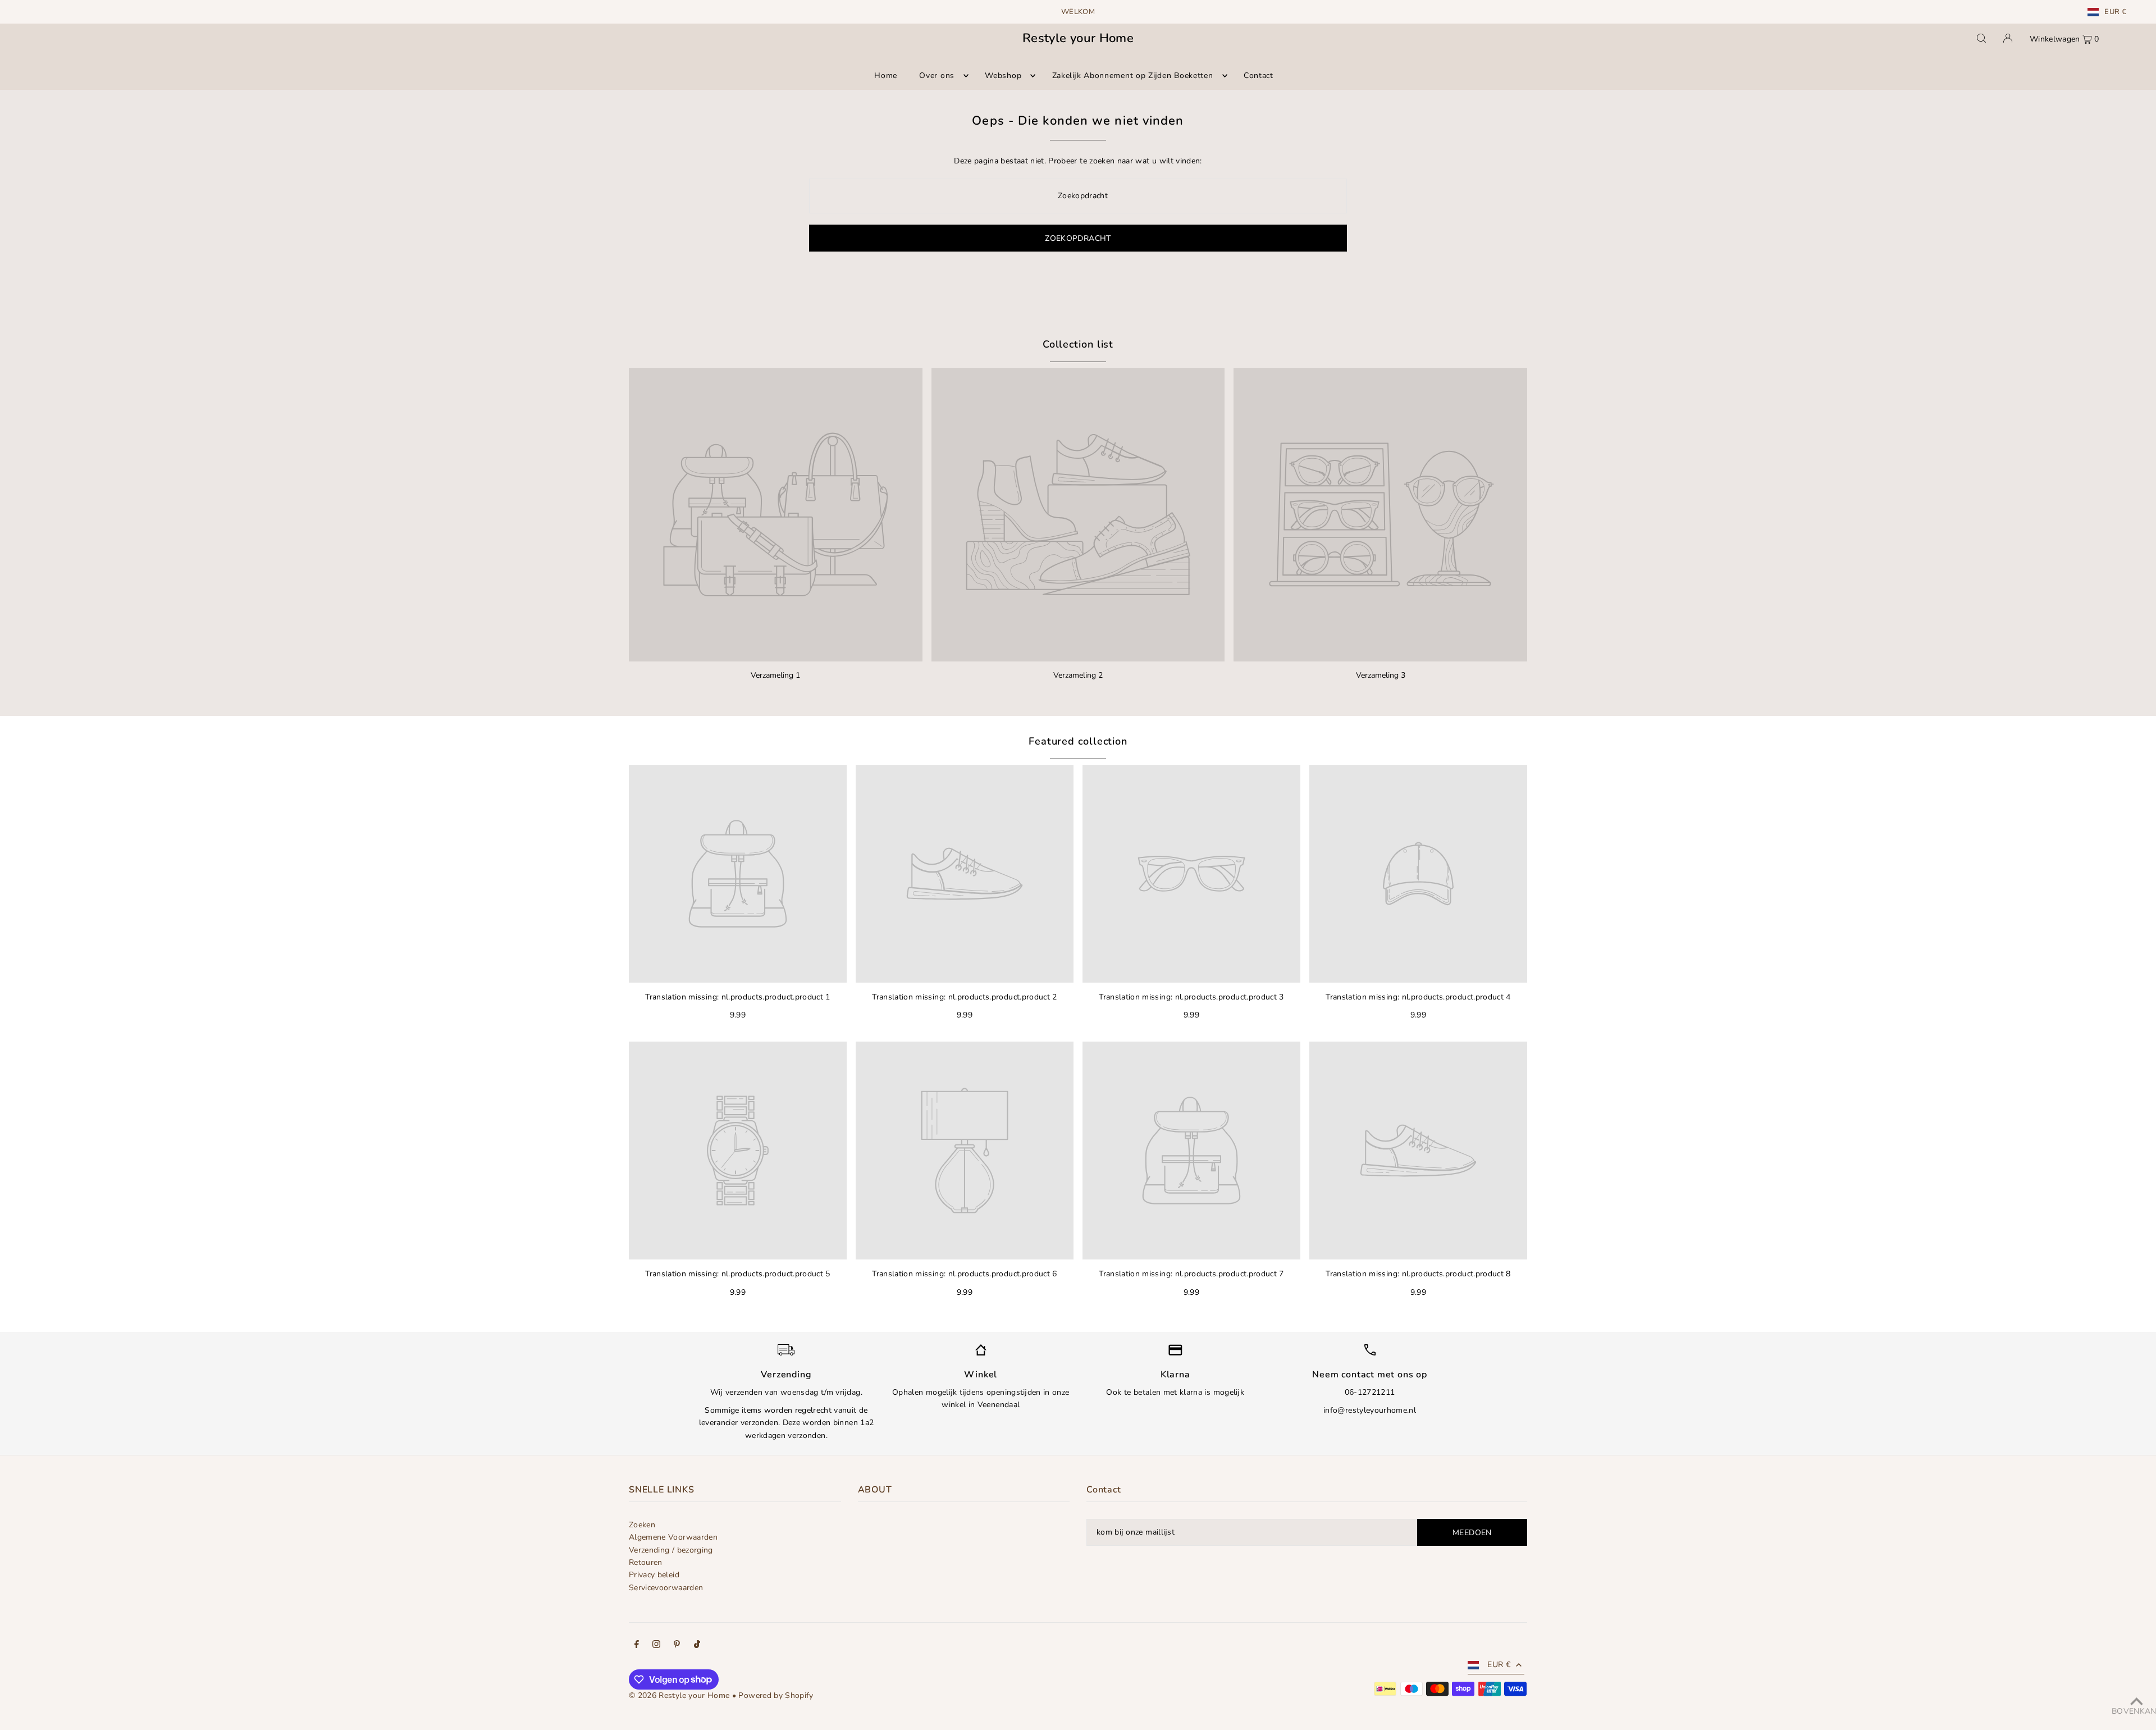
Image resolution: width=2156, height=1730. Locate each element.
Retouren (646, 1562)
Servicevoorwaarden (666, 1588)
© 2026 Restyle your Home (679, 1695)
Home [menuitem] (886, 76)
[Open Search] (1981, 38)
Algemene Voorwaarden (673, 1537)
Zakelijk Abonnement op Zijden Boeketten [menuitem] (1133, 76)
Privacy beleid (654, 1575)
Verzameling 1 (775, 675)
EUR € (2115, 12)
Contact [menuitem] (1259, 76)
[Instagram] (656, 1646)
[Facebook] (637, 1646)
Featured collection (1078, 741)
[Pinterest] (677, 1646)
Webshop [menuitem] (1003, 76)
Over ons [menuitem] (937, 76)
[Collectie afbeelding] (776, 515)
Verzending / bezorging (671, 1550)
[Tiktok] (697, 1646)
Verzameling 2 (1078, 675)
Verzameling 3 (1381, 675)
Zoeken (642, 1525)
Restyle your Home (1078, 38)
